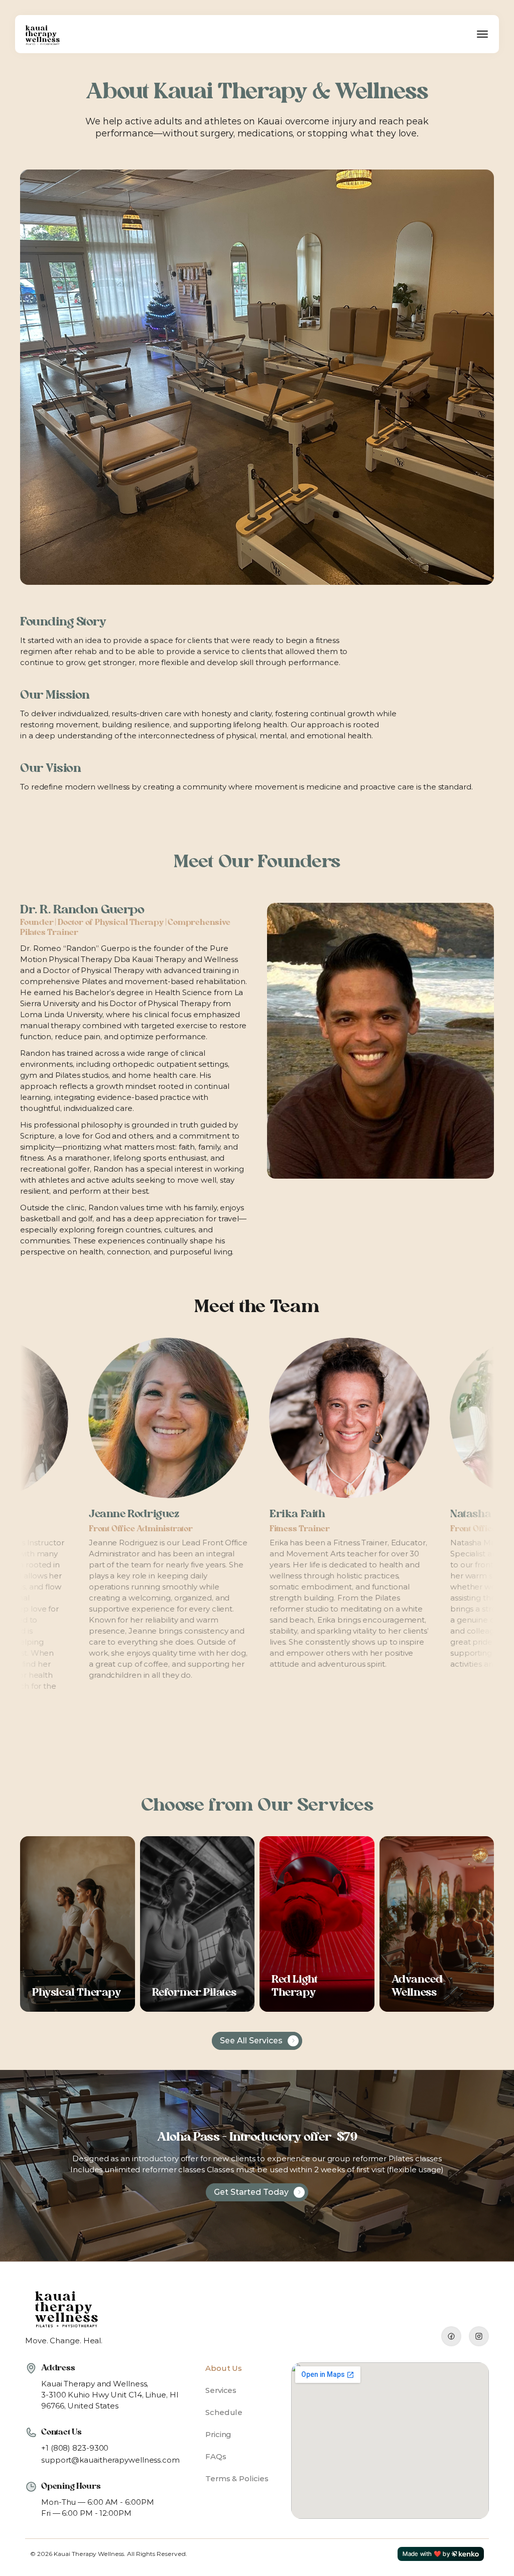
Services (221, 2390)
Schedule (224, 2412)
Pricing (218, 2434)
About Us (224, 2368)
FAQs (216, 2456)
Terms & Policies (237, 2478)
